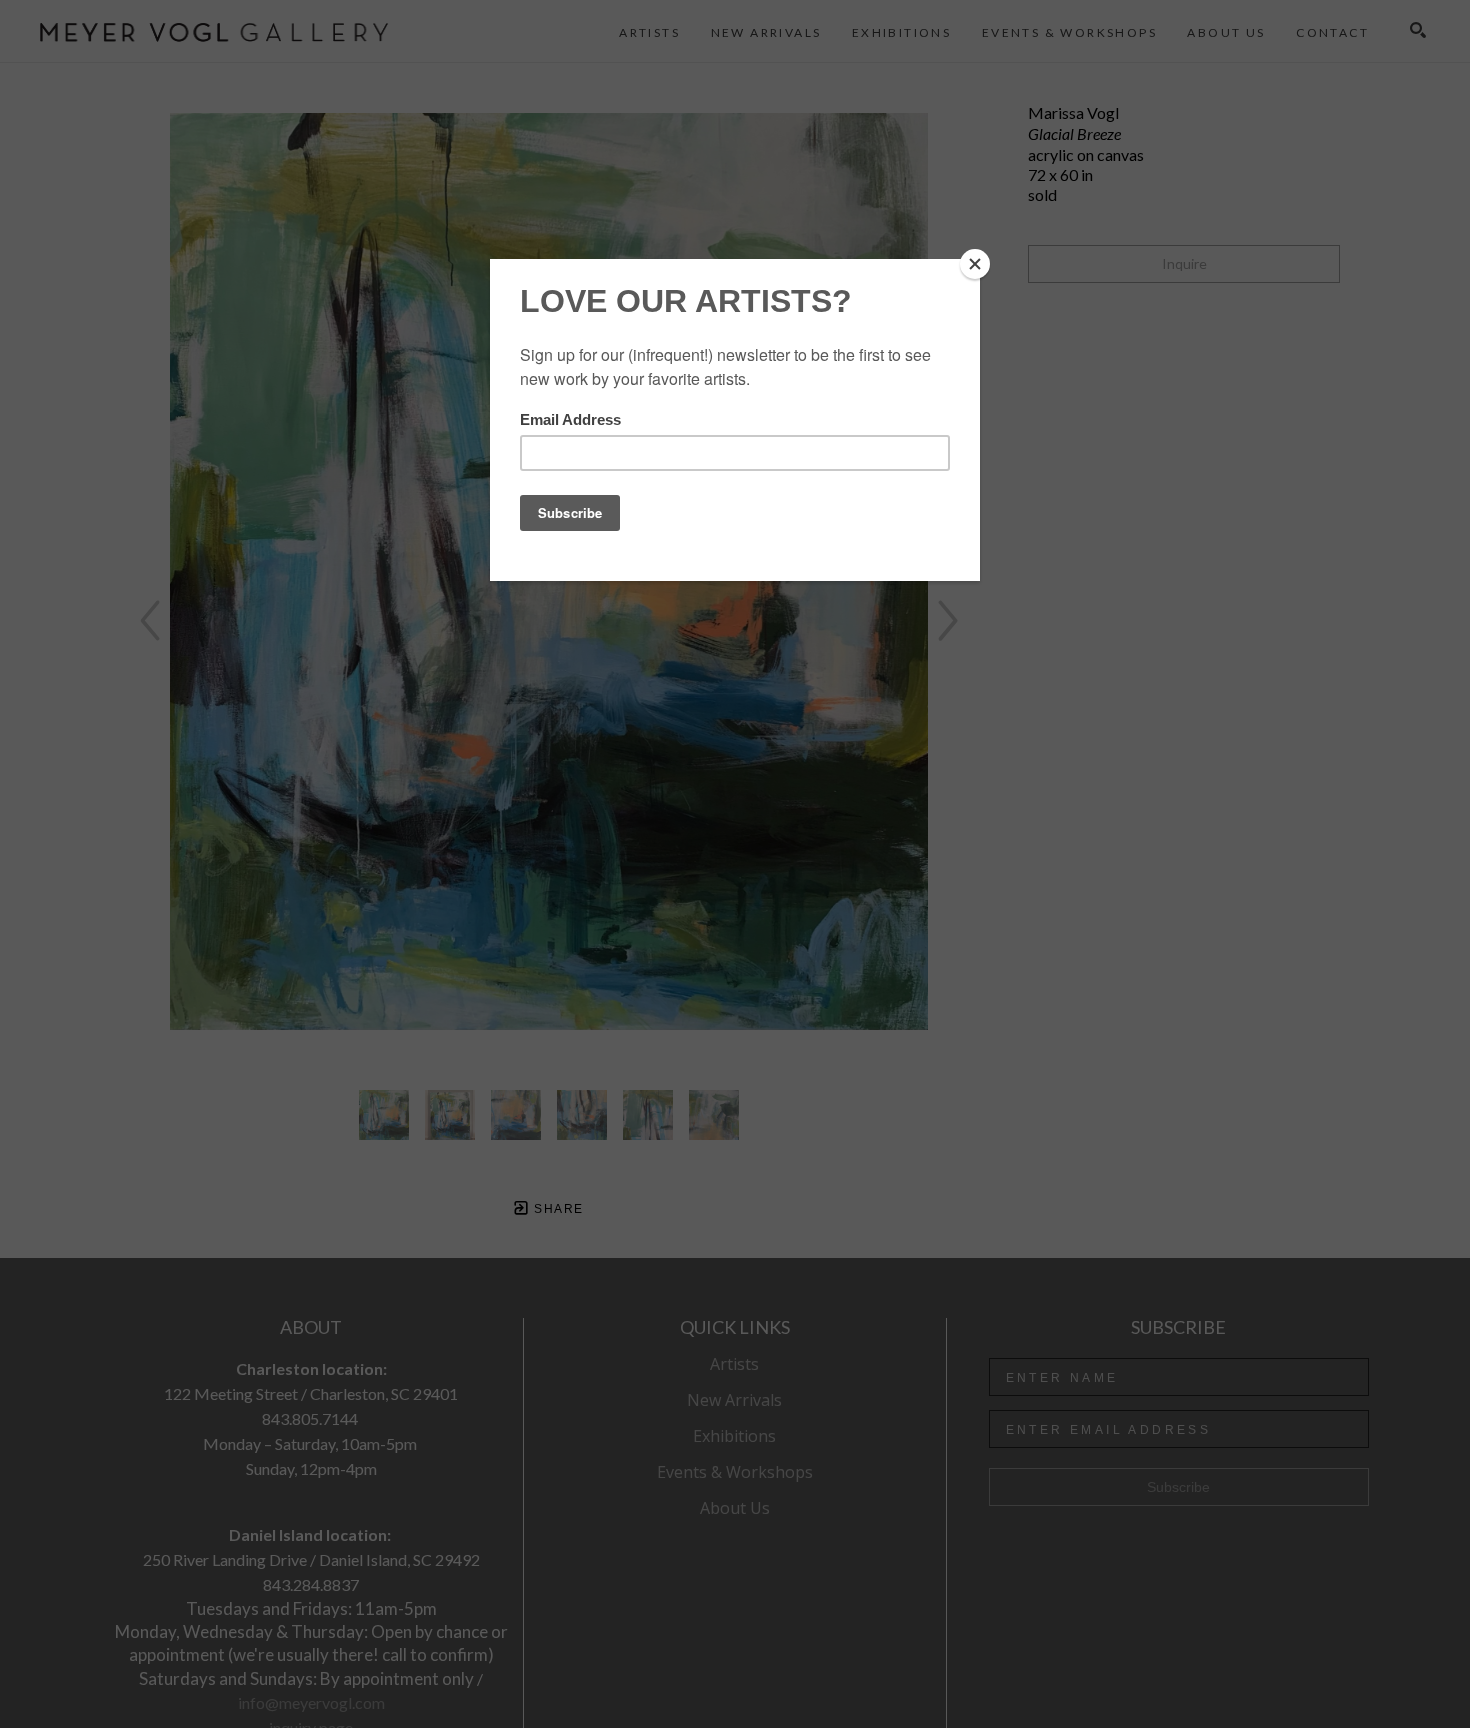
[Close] (975, 264)
